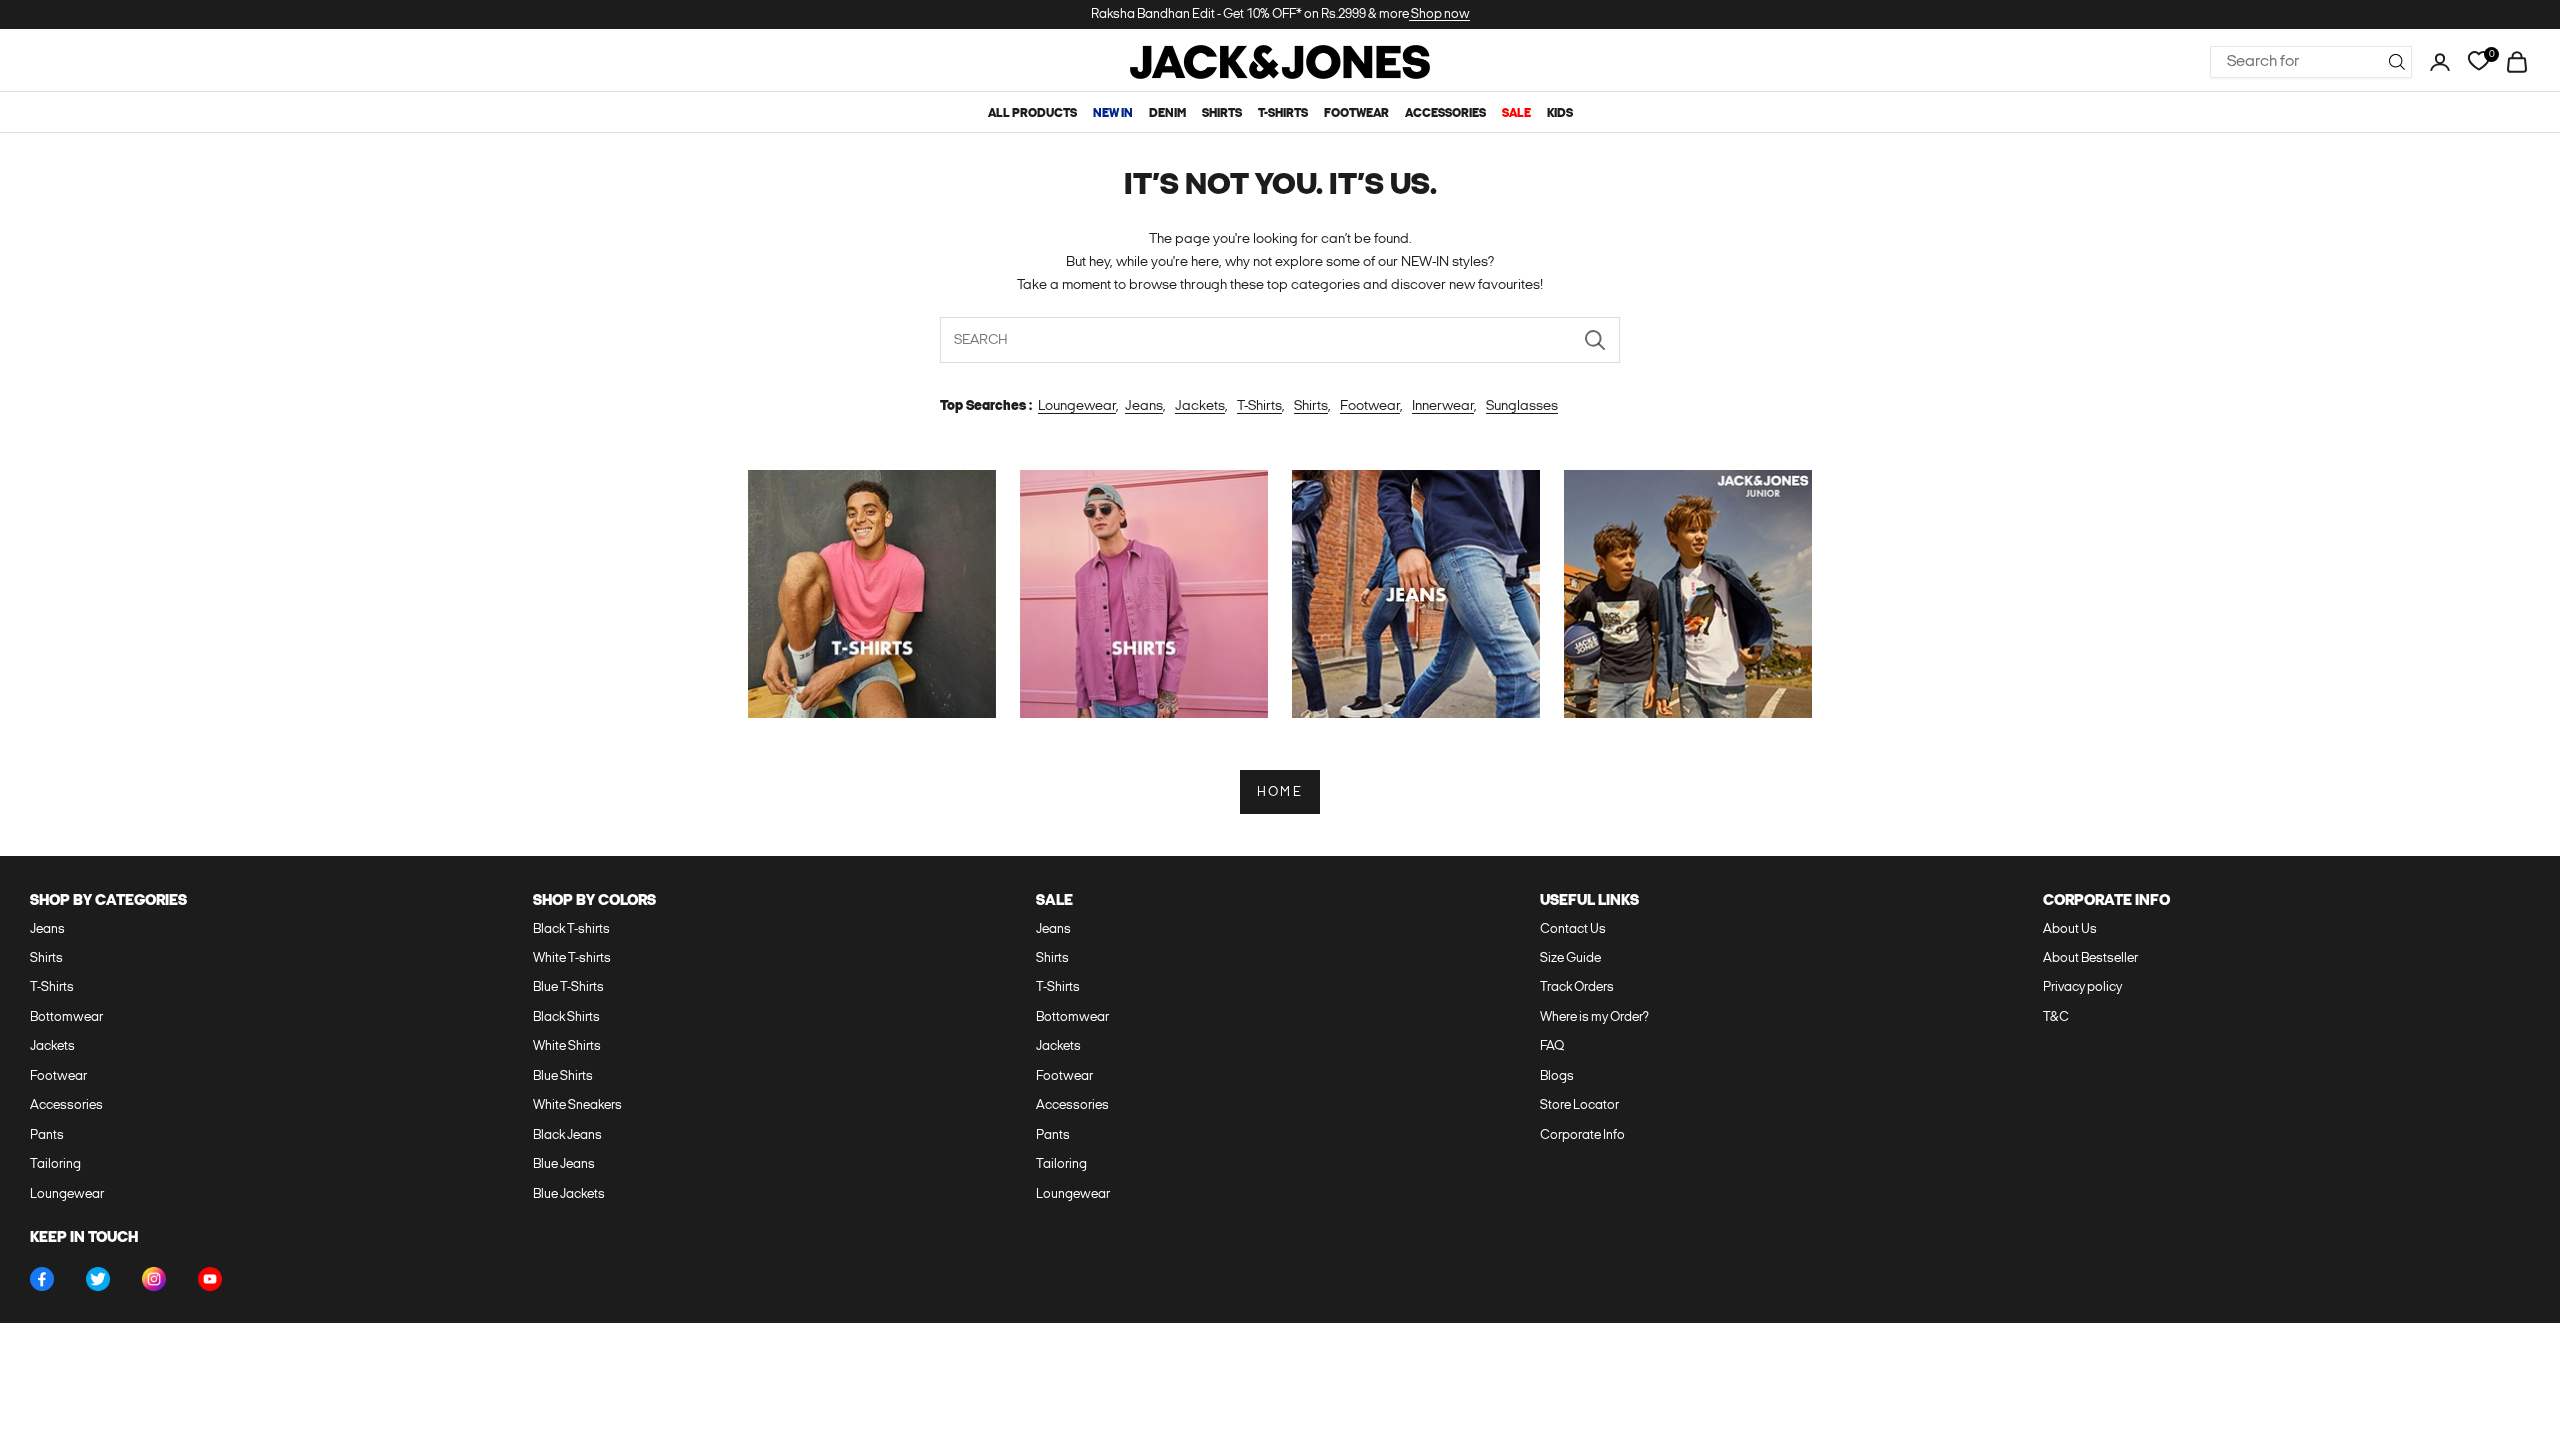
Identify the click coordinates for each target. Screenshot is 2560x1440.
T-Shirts (1259, 406)
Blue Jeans (564, 1164)
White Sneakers (577, 1105)
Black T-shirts (571, 929)
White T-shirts (572, 958)
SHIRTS (1222, 114)
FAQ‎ (1552, 1046)
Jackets (1200, 406)
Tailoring (55, 1164)
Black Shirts (566, 1017)
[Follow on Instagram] (154, 1279)
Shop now (1439, 14)
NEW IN (1113, 114)
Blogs (1557, 1076)
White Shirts (567, 1046)
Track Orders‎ (1577, 987)
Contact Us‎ (1573, 929)
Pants (47, 1135)
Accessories (66, 1105)
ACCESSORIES (1445, 114)
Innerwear (1443, 406)
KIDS (1560, 114)
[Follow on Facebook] (42, 1279)
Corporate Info (1582, 1135)
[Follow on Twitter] (98, 1279)
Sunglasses (1522, 406)
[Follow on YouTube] (210, 1279)
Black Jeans (567, 1135)
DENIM (1167, 114)
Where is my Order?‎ (1594, 1017)
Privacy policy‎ (2082, 987)
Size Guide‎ (1570, 958)
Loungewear (1077, 406)
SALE (1516, 114)
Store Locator (1579, 1105)
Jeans (1144, 406)
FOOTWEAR (1356, 114)
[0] (2478, 61)
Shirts (1311, 406)
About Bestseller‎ (2090, 958)
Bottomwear (66, 1017)
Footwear (1370, 406)
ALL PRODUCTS (1032, 114)
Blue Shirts (563, 1076)
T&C (2056, 1017)
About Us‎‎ (2070, 929)
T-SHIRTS (1283, 114)
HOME (1280, 792)
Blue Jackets (569, 1194)
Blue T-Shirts (568, 987)
